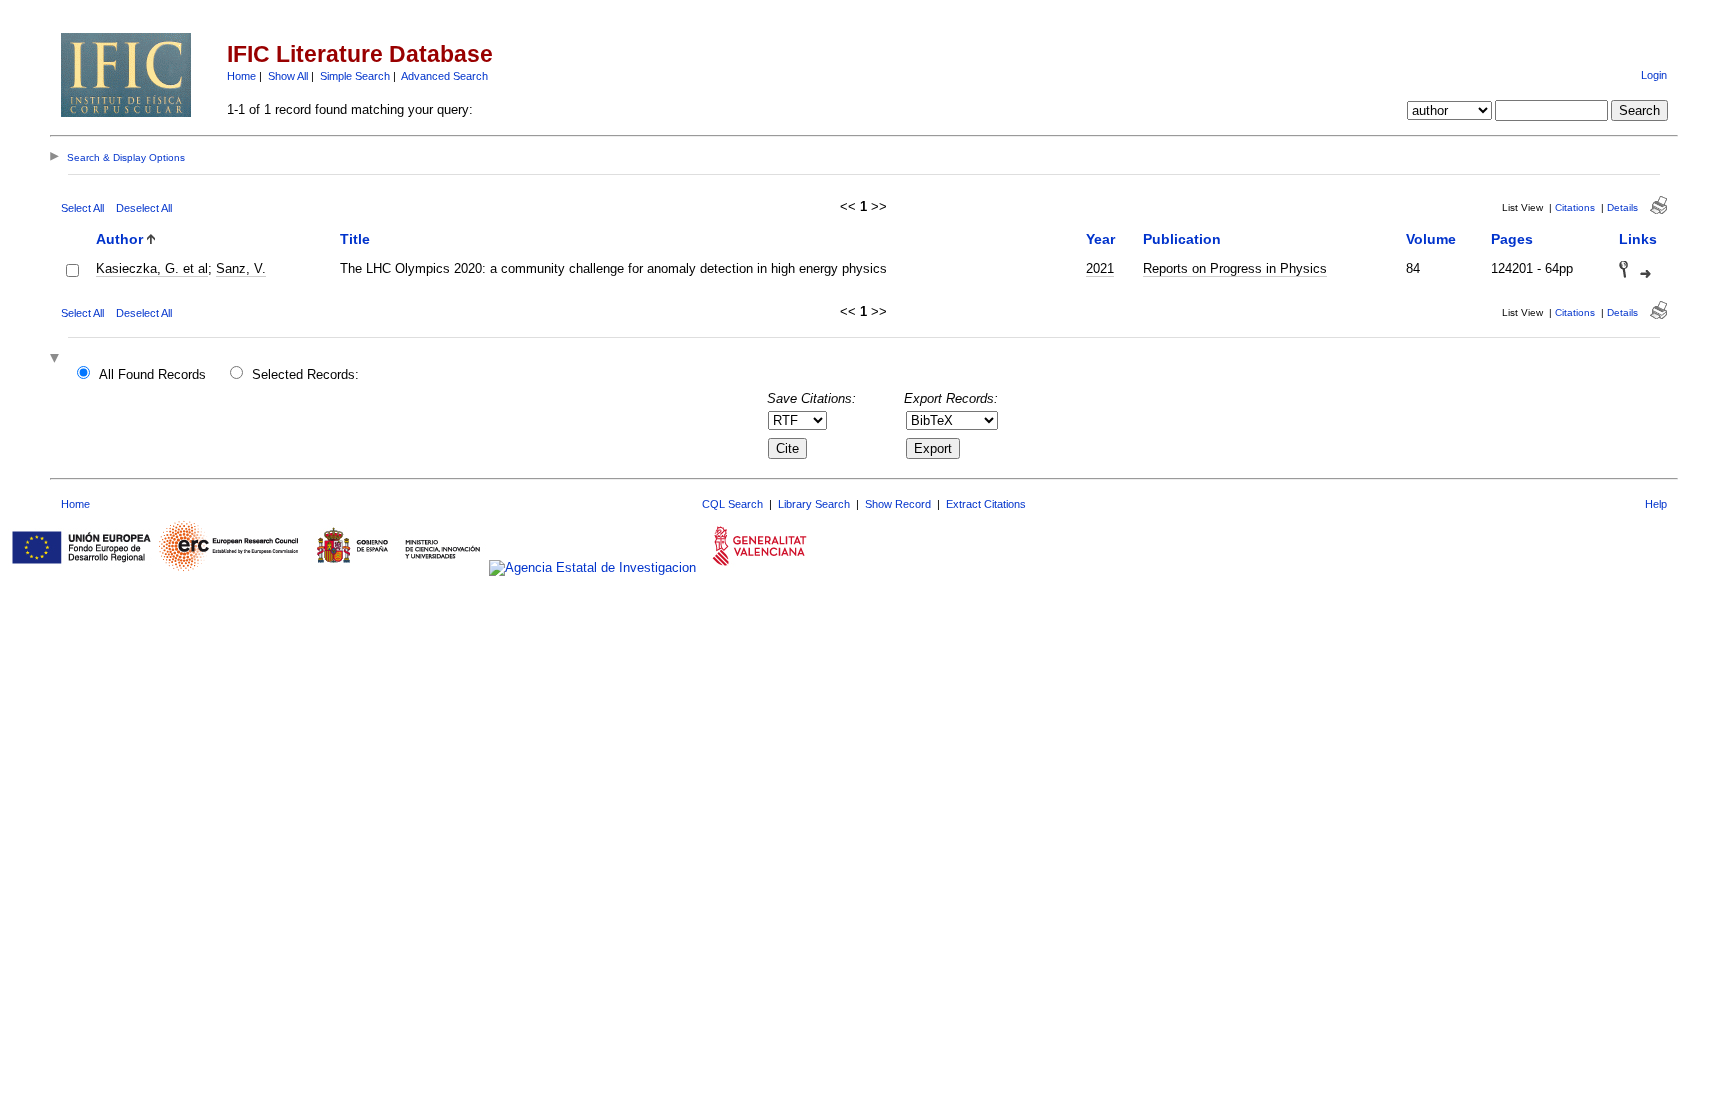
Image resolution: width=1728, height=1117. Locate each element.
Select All (82, 208)
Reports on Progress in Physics (1235, 268)
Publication (1182, 239)
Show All (288, 76)
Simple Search (355, 76)
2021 (1100, 268)
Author (119, 239)
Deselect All (144, 208)
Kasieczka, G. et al (152, 268)
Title (355, 239)
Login (1654, 75)
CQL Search (732, 504)
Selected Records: (305, 374)
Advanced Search (444, 76)
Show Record (898, 504)
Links (1638, 239)
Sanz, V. (241, 268)
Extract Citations (986, 504)
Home (241, 76)
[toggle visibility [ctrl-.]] (57, 359)
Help (1656, 504)
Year (1100, 239)
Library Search (814, 504)
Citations (1575, 207)
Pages (1512, 239)
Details (1622, 207)
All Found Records (152, 374)
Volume (1431, 239)
